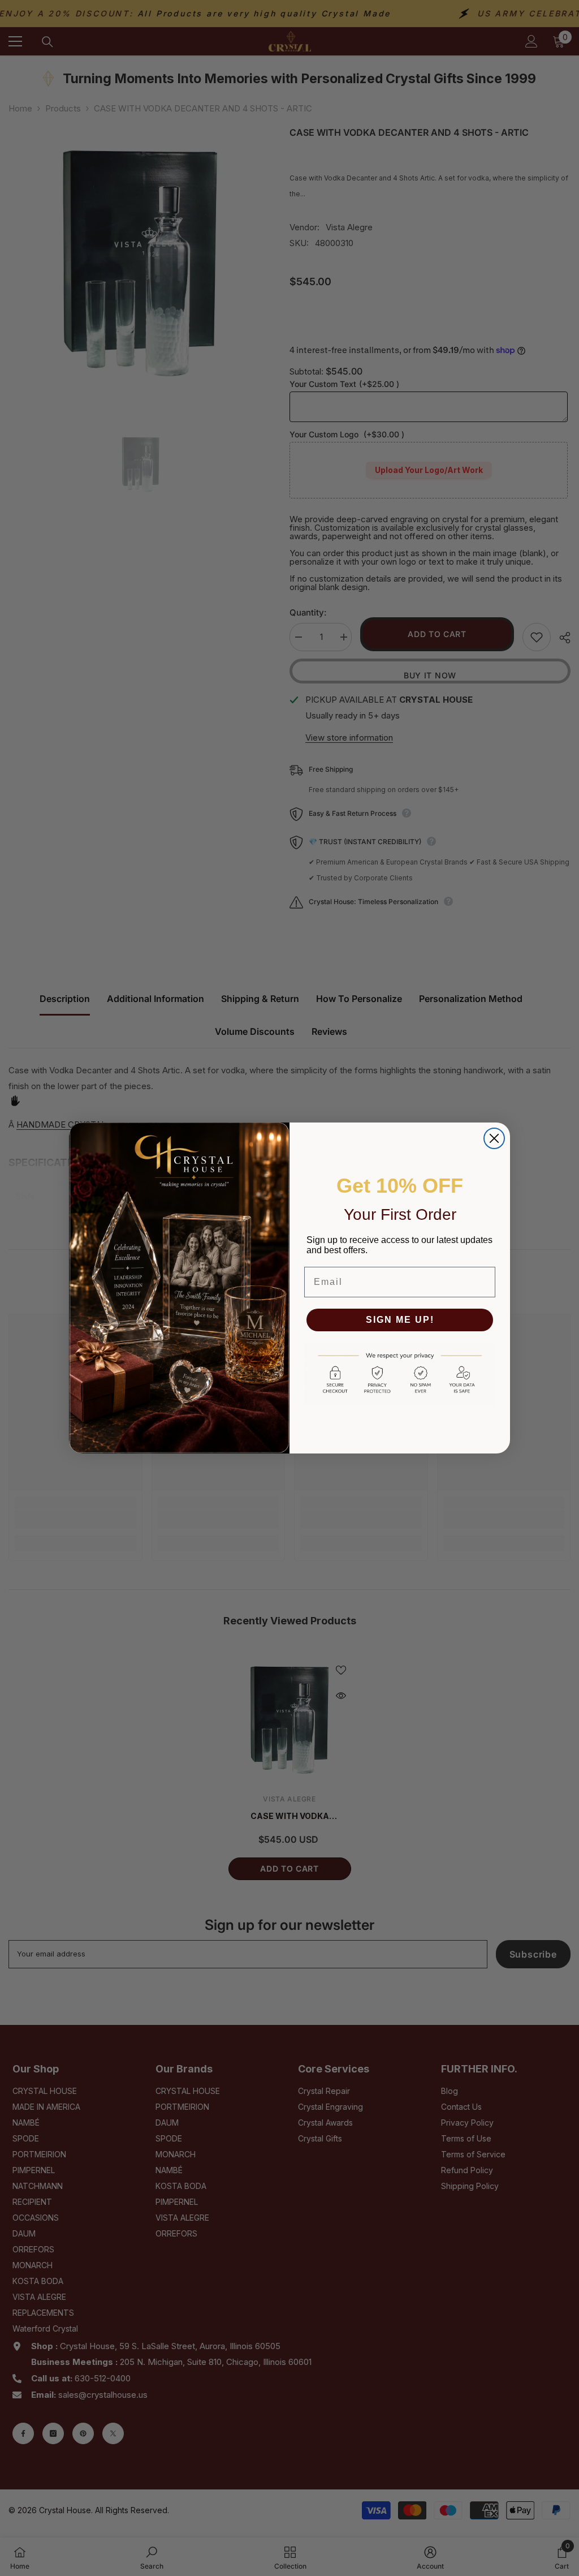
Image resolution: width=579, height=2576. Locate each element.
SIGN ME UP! (400, 1320)
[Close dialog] (494, 1138)
